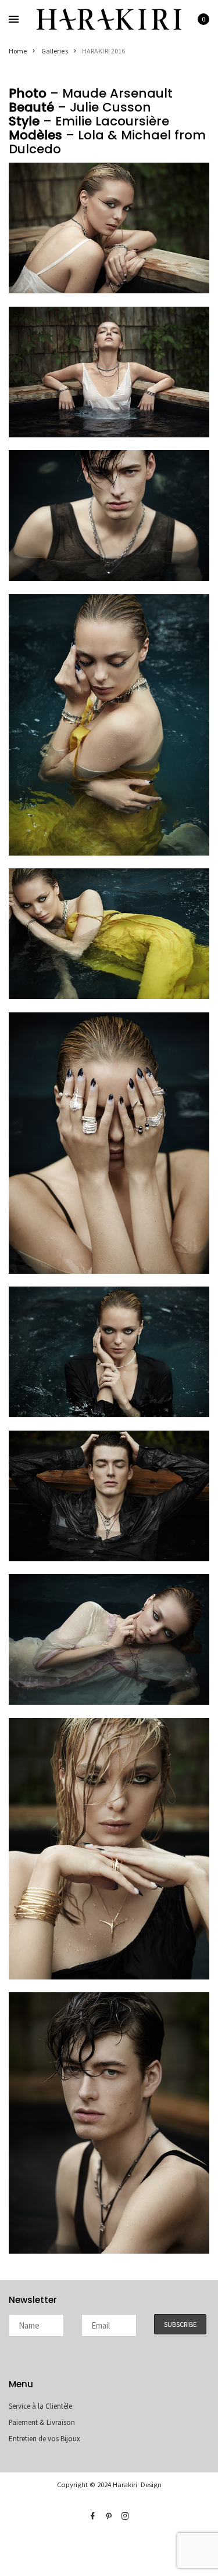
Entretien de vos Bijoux (44, 2439)
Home (18, 51)
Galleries (55, 51)
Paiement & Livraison (42, 2422)
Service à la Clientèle (40, 2406)
